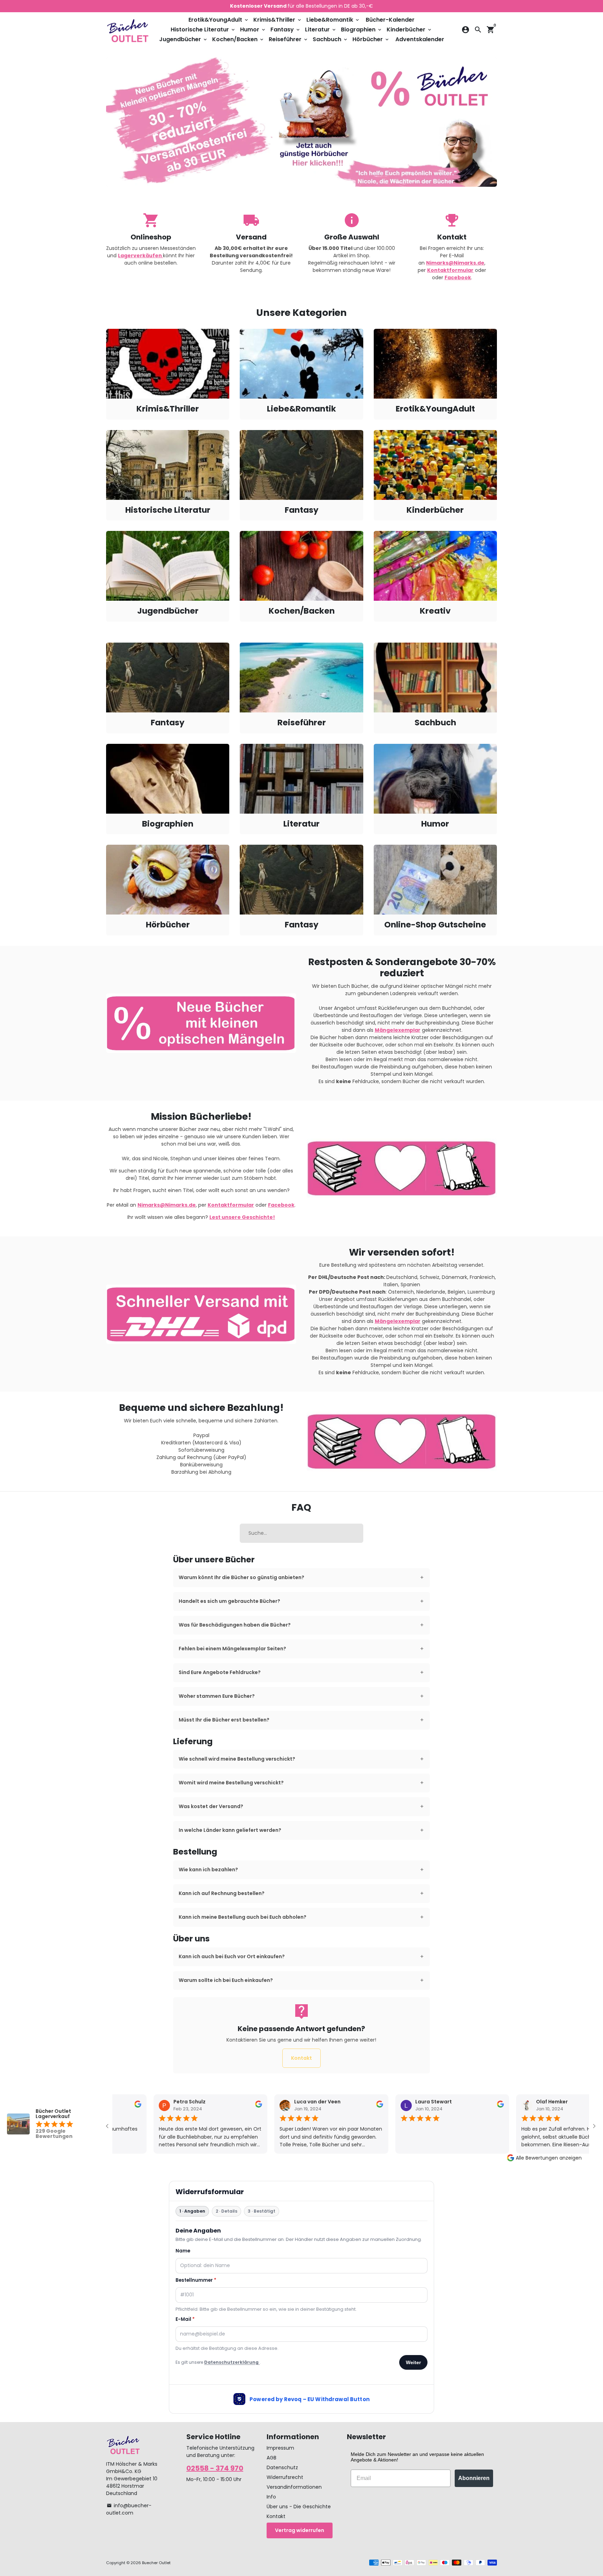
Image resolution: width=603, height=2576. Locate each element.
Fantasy (286, 29)
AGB (271, 2458)
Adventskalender (420, 39)
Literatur (321, 29)
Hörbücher (371, 39)
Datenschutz (282, 2467)
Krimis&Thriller (278, 20)
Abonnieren (474, 2478)
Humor (253, 29)
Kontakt (301, 2058)
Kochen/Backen (238, 39)
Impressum (280, 2448)
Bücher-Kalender (390, 20)
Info (271, 2497)
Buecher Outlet (156, 2563)
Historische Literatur (203, 29)
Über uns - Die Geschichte (299, 2507)
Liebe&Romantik (333, 20)
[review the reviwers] (129, 2106)
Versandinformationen (294, 2487)
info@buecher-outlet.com (129, 2509)
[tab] (302, 1578)
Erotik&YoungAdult (219, 20)
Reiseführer (289, 39)
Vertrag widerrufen (300, 2530)
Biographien (362, 29)
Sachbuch (330, 39)
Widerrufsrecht (285, 2477)
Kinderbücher (410, 29)
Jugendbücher (184, 39)
